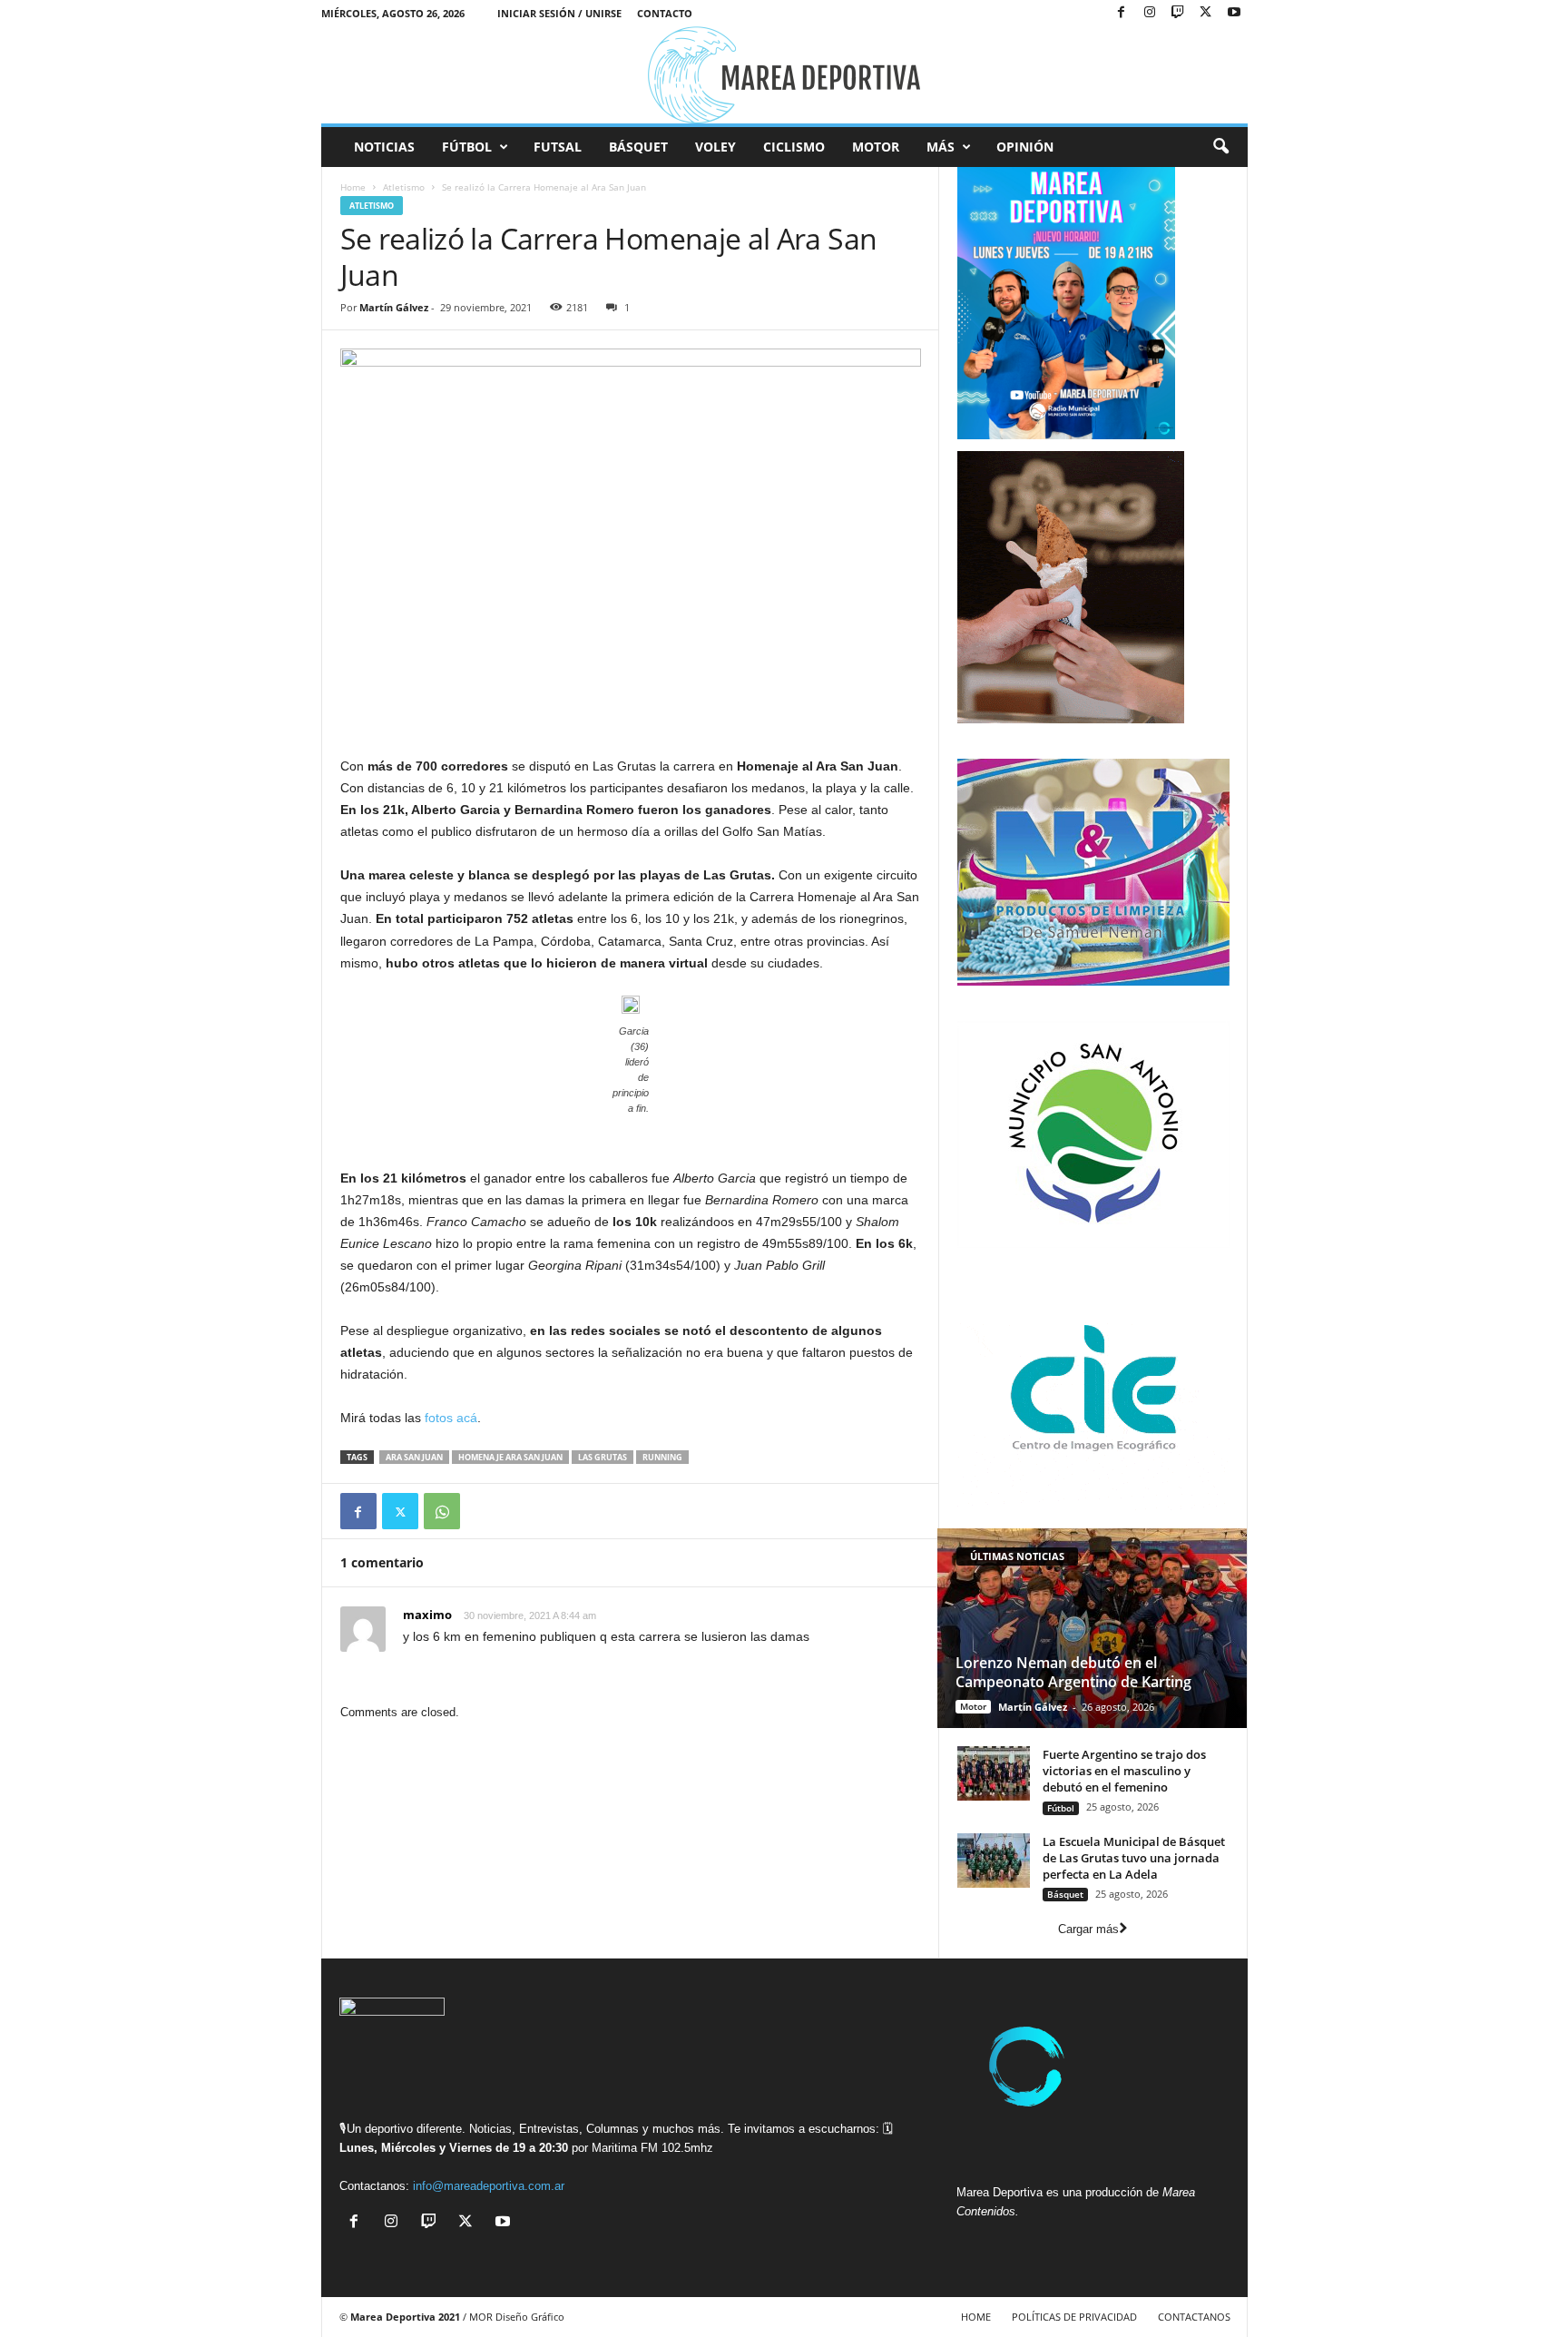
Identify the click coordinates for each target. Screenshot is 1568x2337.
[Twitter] (400, 1511)
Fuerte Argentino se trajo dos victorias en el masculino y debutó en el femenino (1124, 1771)
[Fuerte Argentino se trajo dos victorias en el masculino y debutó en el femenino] (994, 1773)
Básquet (638, 147)
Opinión (1025, 147)
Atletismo (404, 187)
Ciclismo (794, 147)
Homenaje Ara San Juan (510, 1457)
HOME (976, 2317)
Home (353, 187)
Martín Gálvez (394, 307)
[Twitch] (1178, 13)
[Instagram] (1150, 13)
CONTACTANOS (1194, 2317)
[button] (1220, 147)
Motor (876, 147)
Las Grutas (603, 1457)
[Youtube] (1234, 13)
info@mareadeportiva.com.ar (489, 2186)
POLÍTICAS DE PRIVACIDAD (1074, 2317)
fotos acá (451, 1418)
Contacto (665, 13)
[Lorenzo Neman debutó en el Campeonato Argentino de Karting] (1092, 1628)
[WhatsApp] (442, 1511)
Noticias (384, 147)
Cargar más (1088, 1929)
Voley (715, 147)
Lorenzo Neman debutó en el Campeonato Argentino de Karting (1073, 1672)
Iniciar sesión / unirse (559, 13)
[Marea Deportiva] (784, 75)
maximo (427, 1615)
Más (941, 147)
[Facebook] (1122, 13)
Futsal (558, 147)
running (662, 1457)
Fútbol (467, 147)
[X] (1206, 13)
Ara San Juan (414, 1457)
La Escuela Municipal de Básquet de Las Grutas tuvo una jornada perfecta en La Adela (1134, 1858)
